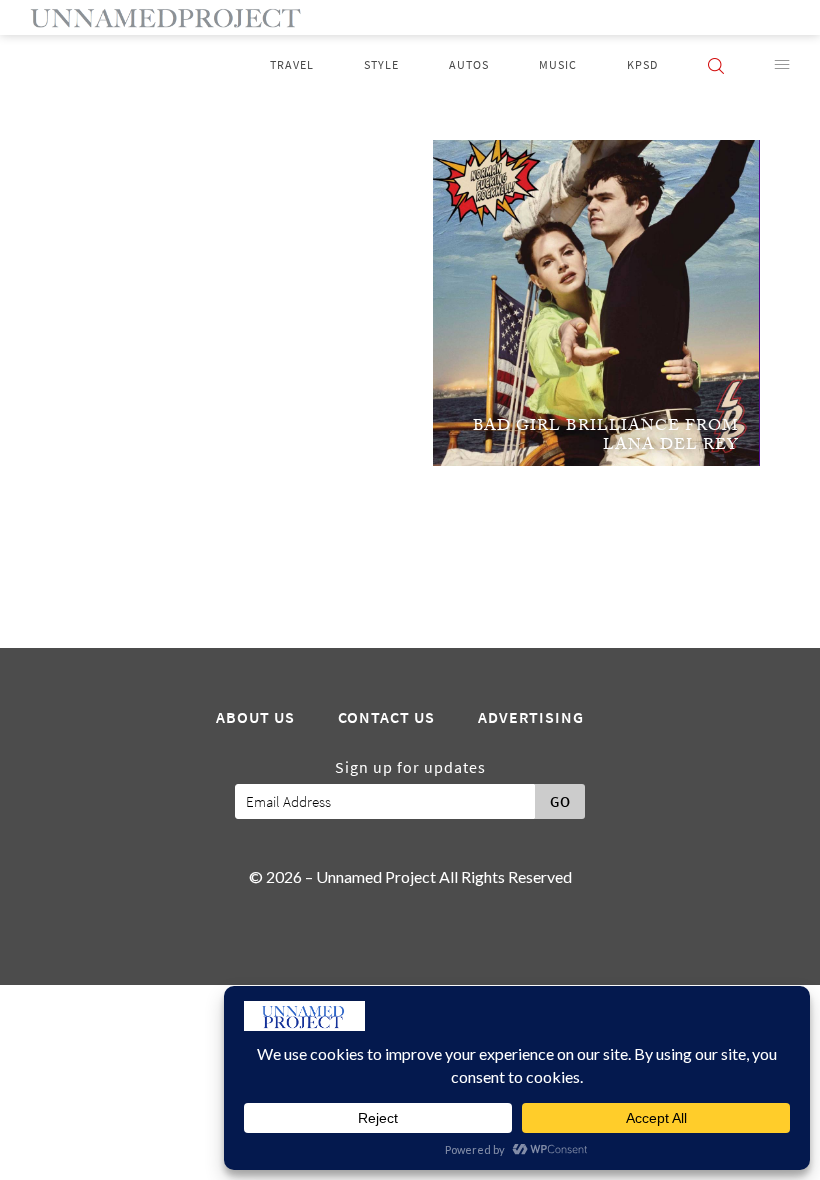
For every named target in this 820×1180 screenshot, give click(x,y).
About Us (255, 718)
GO (560, 802)
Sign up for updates (410, 768)
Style (381, 65)
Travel (292, 65)
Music (558, 65)
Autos (469, 65)
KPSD (642, 65)
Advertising (531, 718)
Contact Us (386, 718)
